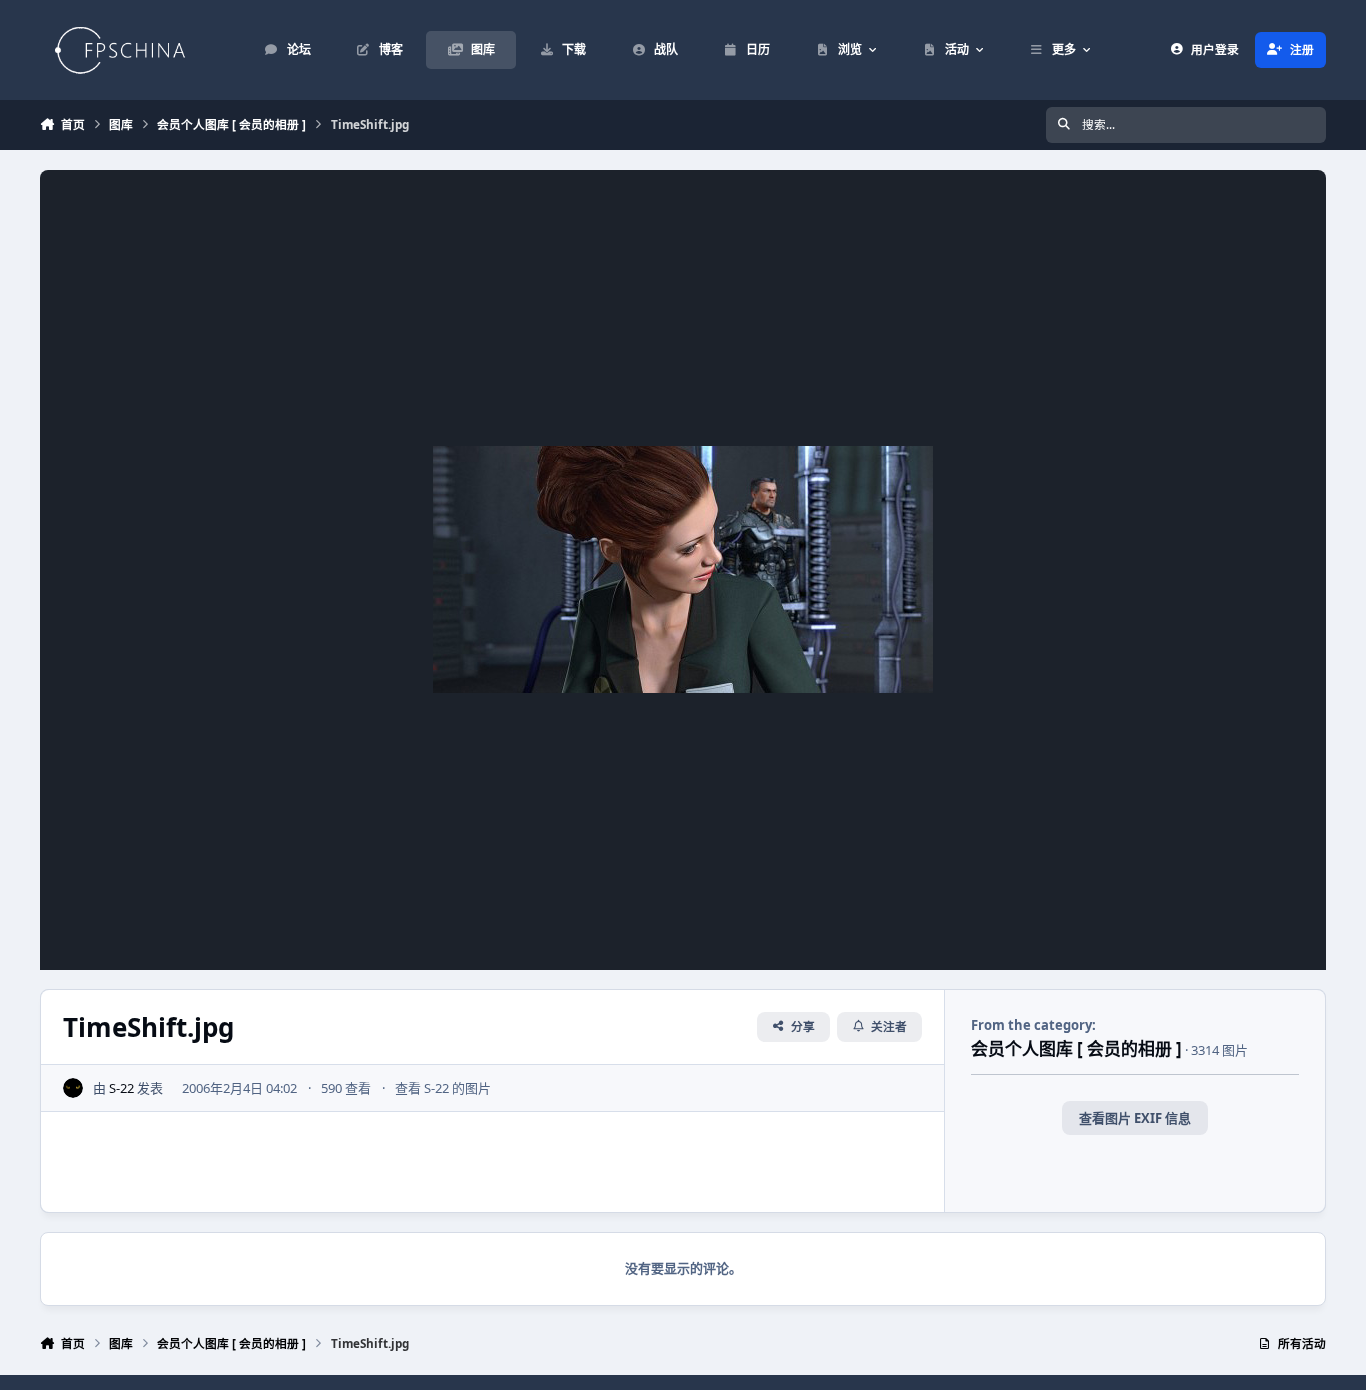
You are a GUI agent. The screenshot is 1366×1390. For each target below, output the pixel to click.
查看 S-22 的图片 (443, 1088)
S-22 (121, 1088)
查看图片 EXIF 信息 (1135, 1118)
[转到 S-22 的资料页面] (73, 1088)
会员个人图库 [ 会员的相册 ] (1076, 1048)
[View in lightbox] (683, 570)
